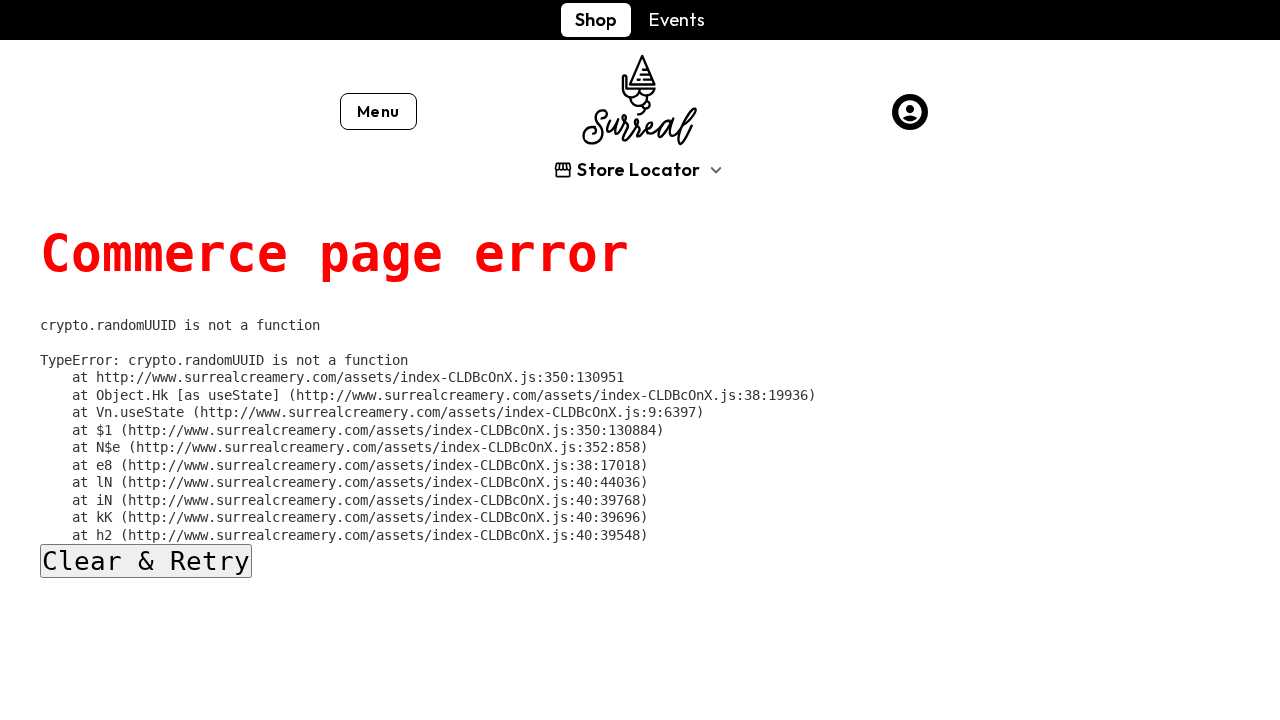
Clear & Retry (146, 561)
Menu (378, 111)
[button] (639, 169)
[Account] (910, 112)
